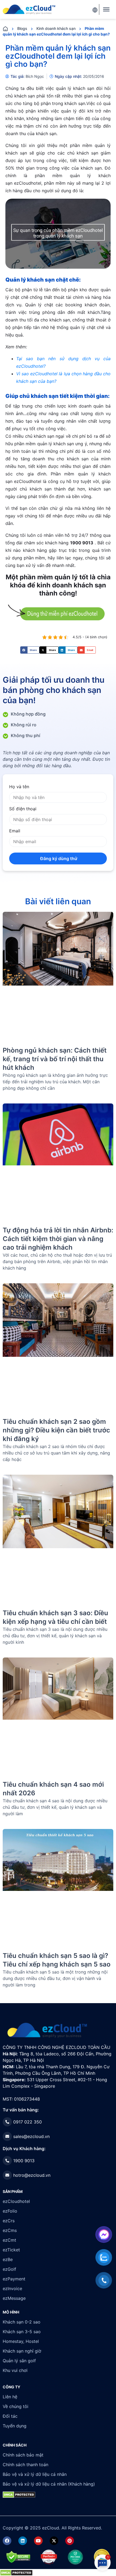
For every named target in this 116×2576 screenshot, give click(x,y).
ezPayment (14, 2279)
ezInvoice (12, 2288)
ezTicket (11, 2250)
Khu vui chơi (15, 2370)
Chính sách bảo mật (23, 2455)
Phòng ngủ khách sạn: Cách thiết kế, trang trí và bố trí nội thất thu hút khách (55, 1059)
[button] (30, 650)
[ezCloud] (29, 9)
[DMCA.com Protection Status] (16, 2572)
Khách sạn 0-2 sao (22, 2322)
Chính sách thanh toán (25, 2465)
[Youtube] (38, 2541)
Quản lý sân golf (19, 2361)
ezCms (10, 2230)
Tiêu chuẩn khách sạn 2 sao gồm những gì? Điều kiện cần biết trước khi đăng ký (56, 1430)
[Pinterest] (70, 2541)
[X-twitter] (54, 2541)
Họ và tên (19, 787)
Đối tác (10, 2416)
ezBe (8, 2259)
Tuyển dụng (15, 2426)
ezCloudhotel (16, 2201)
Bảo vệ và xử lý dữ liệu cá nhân (35, 2474)
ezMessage (14, 2298)
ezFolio (10, 2211)
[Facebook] (7, 2541)
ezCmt (9, 2240)
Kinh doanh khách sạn (56, 28)
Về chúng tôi (16, 2406)
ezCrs (9, 2221)
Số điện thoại (23, 809)
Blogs (22, 28)
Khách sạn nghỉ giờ (22, 2351)
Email (15, 831)
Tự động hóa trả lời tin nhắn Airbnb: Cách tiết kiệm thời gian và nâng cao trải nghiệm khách (58, 1239)
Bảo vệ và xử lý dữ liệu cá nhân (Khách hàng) (49, 2484)
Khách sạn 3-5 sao (22, 2332)
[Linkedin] (23, 2541)
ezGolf (9, 2269)
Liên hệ (10, 2397)
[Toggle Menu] (106, 9)
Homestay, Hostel (21, 2341)
